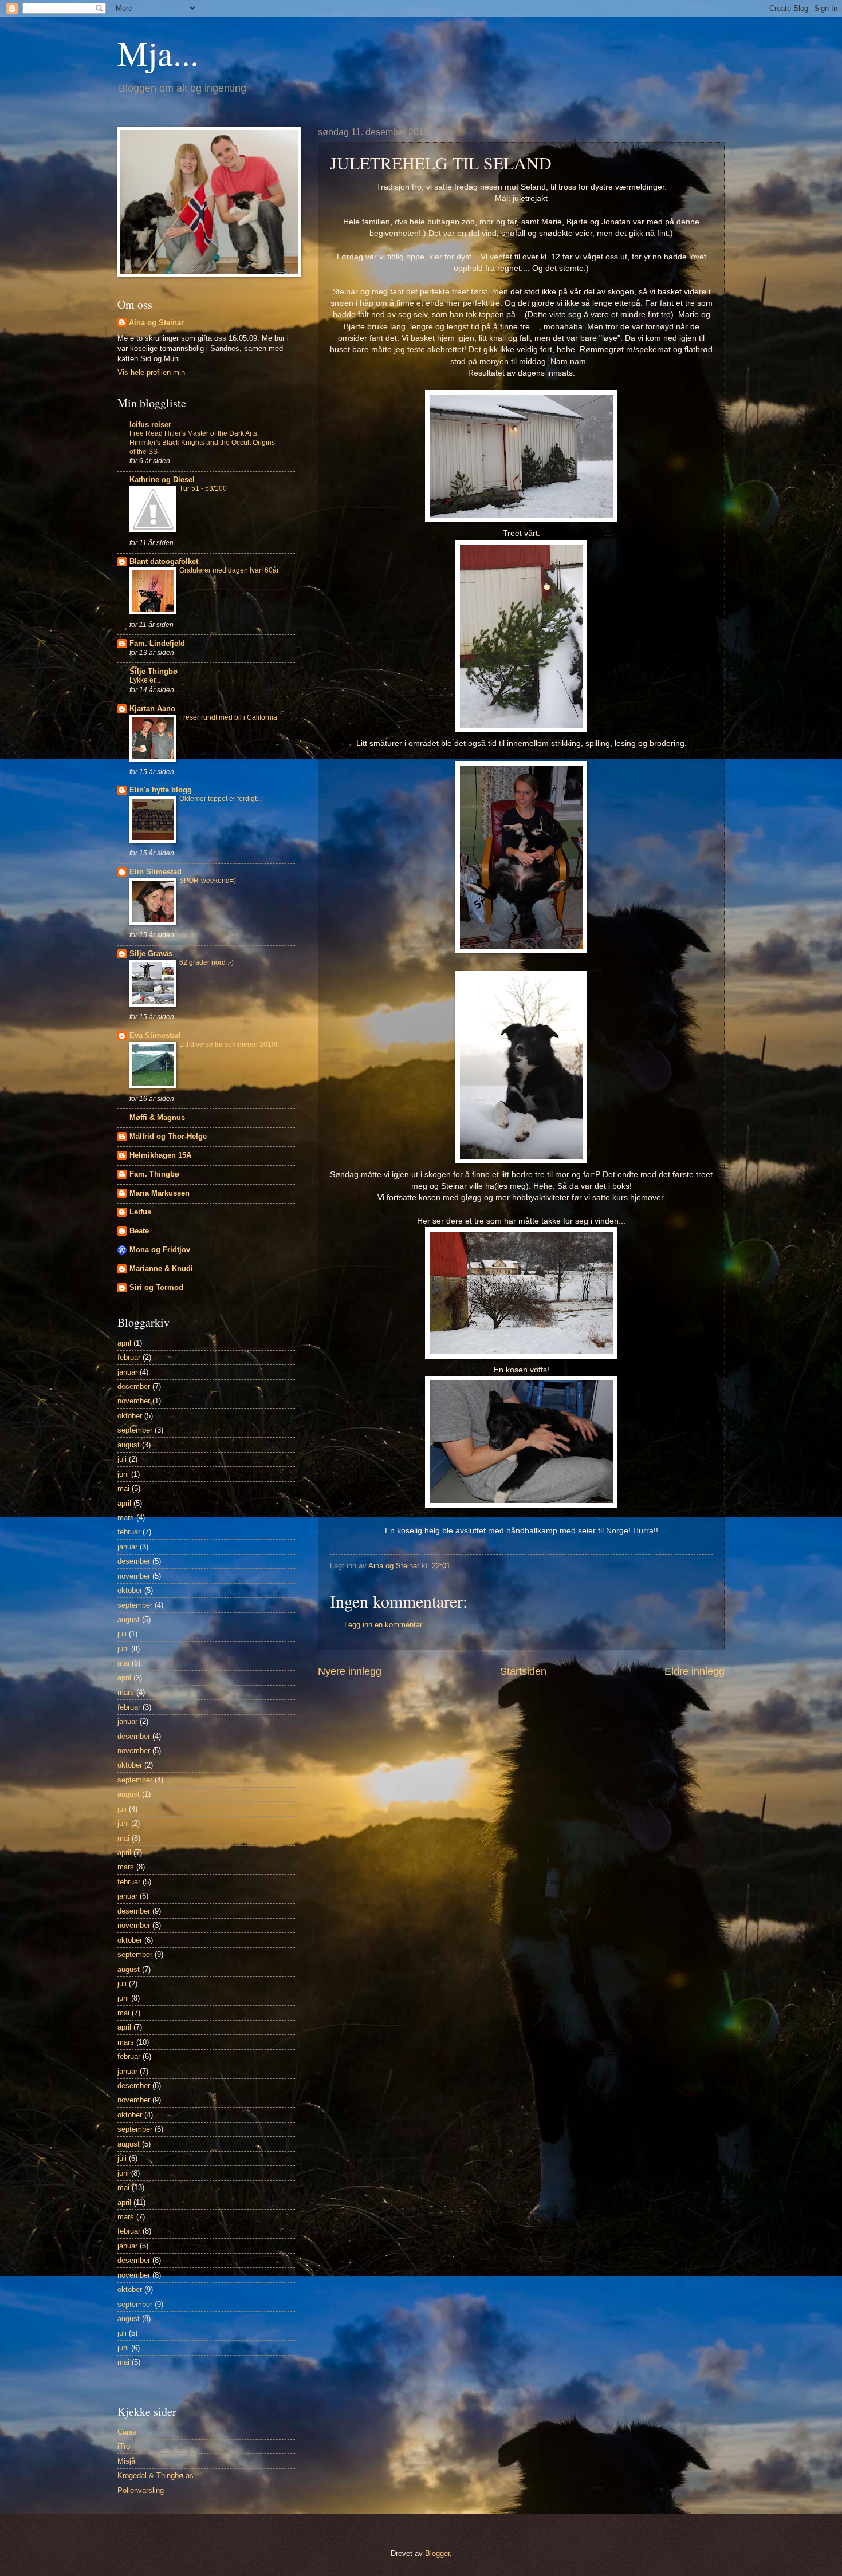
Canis (127, 2432)
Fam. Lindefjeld (157, 643)
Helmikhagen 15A (160, 1155)
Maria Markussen (160, 1193)
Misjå (126, 2461)
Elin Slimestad (156, 872)
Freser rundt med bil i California (228, 717)
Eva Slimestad (155, 1035)
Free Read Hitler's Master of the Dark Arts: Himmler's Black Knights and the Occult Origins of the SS (202, 443)
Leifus (140, 1212)
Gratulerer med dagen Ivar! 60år (229, 570)
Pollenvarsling (141, 2490)
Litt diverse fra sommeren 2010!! (229, 1044)
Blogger (437, 2553)
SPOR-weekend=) (208, 881)
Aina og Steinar (156, 323)
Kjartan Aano (152, 709)
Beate (139, 1231)
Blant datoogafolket (164, 561)
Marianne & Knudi (161, 1269)
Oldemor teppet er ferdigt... (221, 799)
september (135, 1430)
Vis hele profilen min (151, 372)
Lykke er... (145, 680)
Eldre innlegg (695, 1671)
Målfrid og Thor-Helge (168, 1136)
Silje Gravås (151, 954)
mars (126, 1518)
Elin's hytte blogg (161, 790)
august (129, 1445)
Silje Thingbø (154, 671)
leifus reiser (150, 425)
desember (134, 1386)
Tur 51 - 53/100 (203, 488)
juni (123, 1474)
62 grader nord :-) (206, 962)
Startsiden (523, 1671)
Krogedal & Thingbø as (156, 2476)
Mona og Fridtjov (160, 1250)
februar (129, 1357)
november (134, 1401)
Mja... (158, 53)
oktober (130, 1416)
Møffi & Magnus (157, 1117)
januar (127, 1372)
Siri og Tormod (156, 1287)
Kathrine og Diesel (162, 480)
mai (123, 1488)
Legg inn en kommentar (383, 1625)
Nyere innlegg (350, 1671)
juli (122, 1459)
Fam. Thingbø (154, 1174)
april (124, 1343)
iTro (124, 2446)
